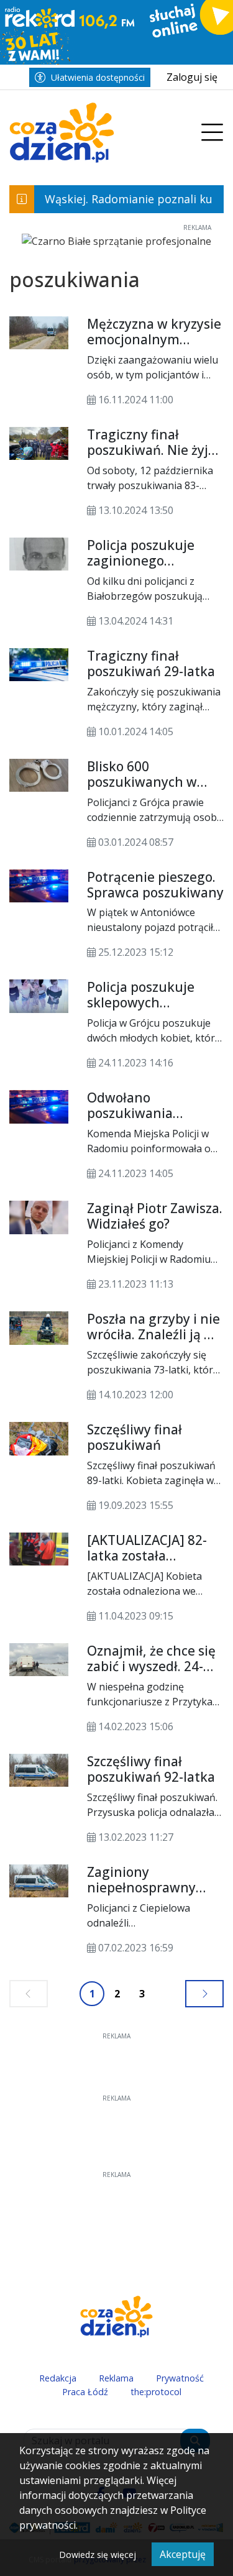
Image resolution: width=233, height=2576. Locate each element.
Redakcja (58, 2378)
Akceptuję (183, 2554)
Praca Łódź (85, 2392)
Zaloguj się (192, 77)
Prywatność (180, 2378)
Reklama (116, 2378)
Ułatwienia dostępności (98, 77)
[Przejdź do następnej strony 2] (204, 1994)
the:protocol (156, 2392)
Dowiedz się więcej (98, 2555)
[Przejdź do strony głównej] (100, 133)
